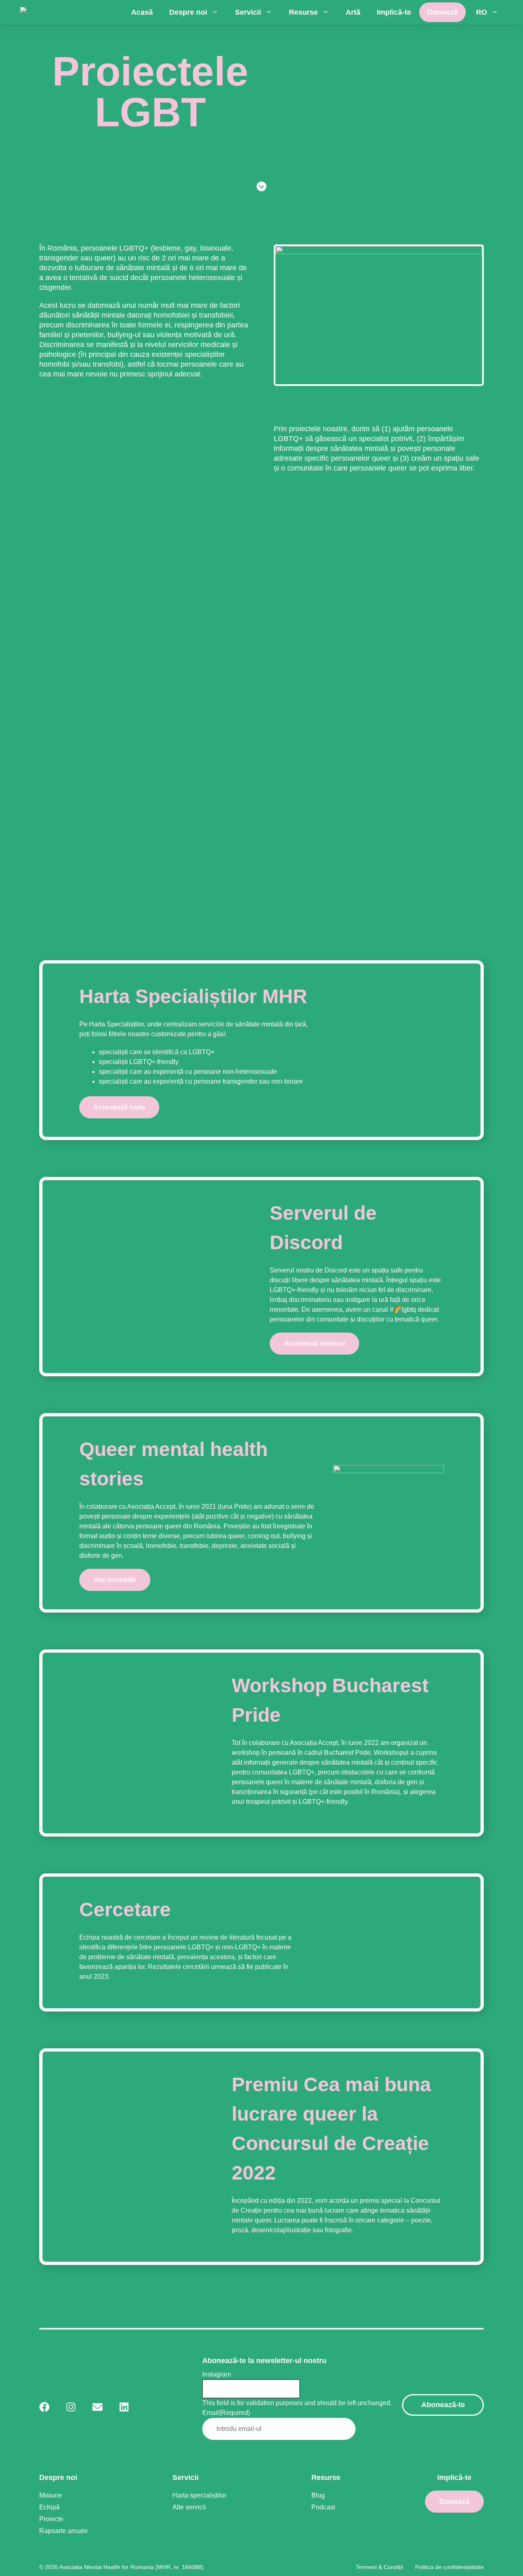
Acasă (142, 12)
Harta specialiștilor (199, 2495)
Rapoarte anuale (64, 2531)
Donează (443, 12)
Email (226, 2413)
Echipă (49, 2507)
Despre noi (188, 12)
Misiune (51, 2495)
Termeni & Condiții (379, 2567)
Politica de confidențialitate (449, 2567)
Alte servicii (189, 2507)
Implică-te (394, 12)
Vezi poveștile (115, 1580)
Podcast (323, 2507)
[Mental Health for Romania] (70, 12)
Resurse (303, 12)
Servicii (248, 12)
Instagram (217, 2374)
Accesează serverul (314, 1343)
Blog (318, 2495)
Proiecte (51, 2519)
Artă (353, 12)
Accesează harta (119, 1107)
